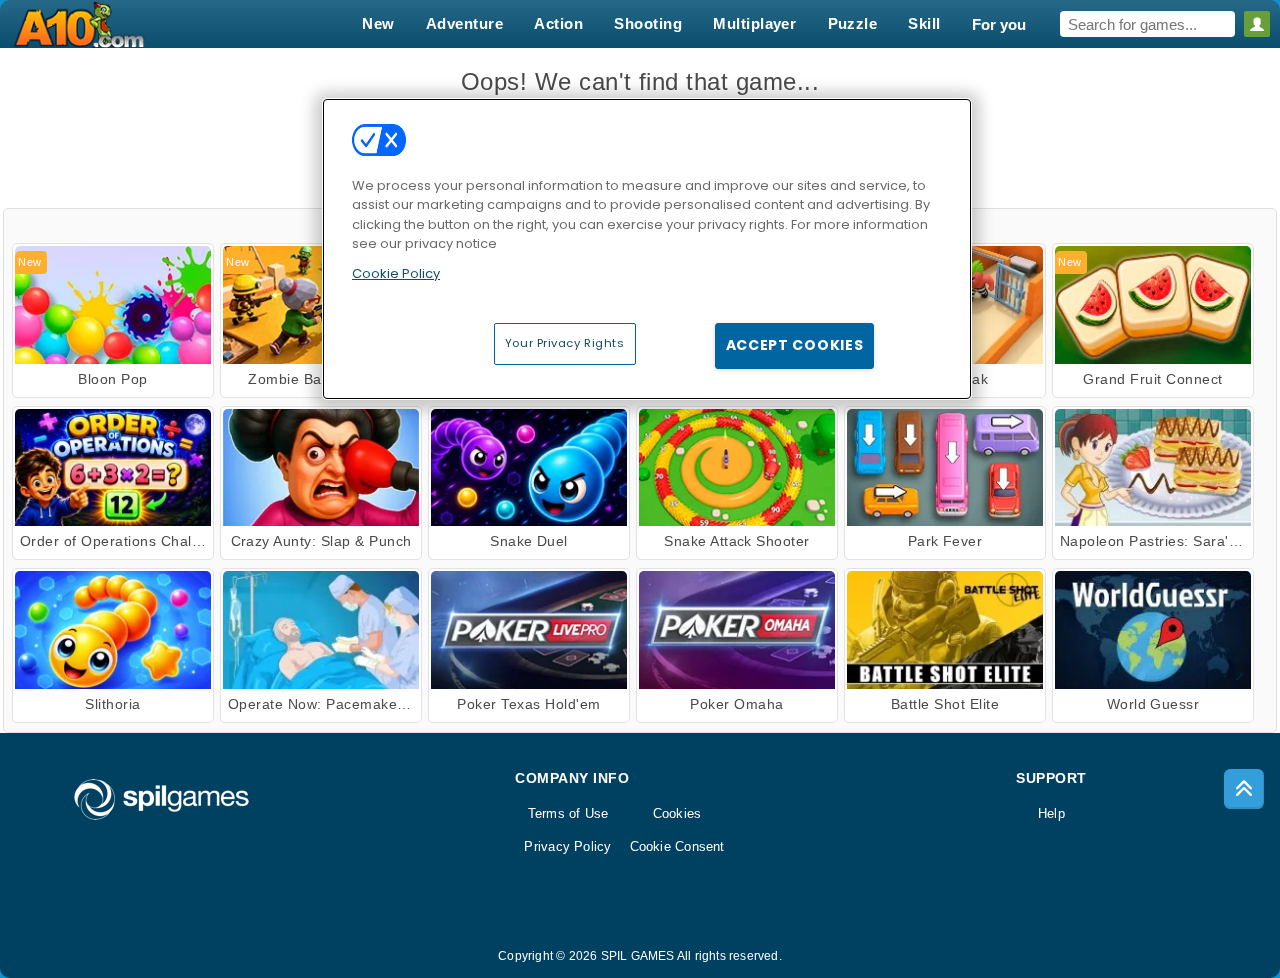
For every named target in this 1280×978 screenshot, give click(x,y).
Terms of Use (568, 813)
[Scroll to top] (1244, 789)
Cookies (677, 813)
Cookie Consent (677, 846)
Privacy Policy (567, 846)
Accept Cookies (795, 345)
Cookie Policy (396, 273)
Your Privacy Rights (565, 343)
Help (1051, 813)
